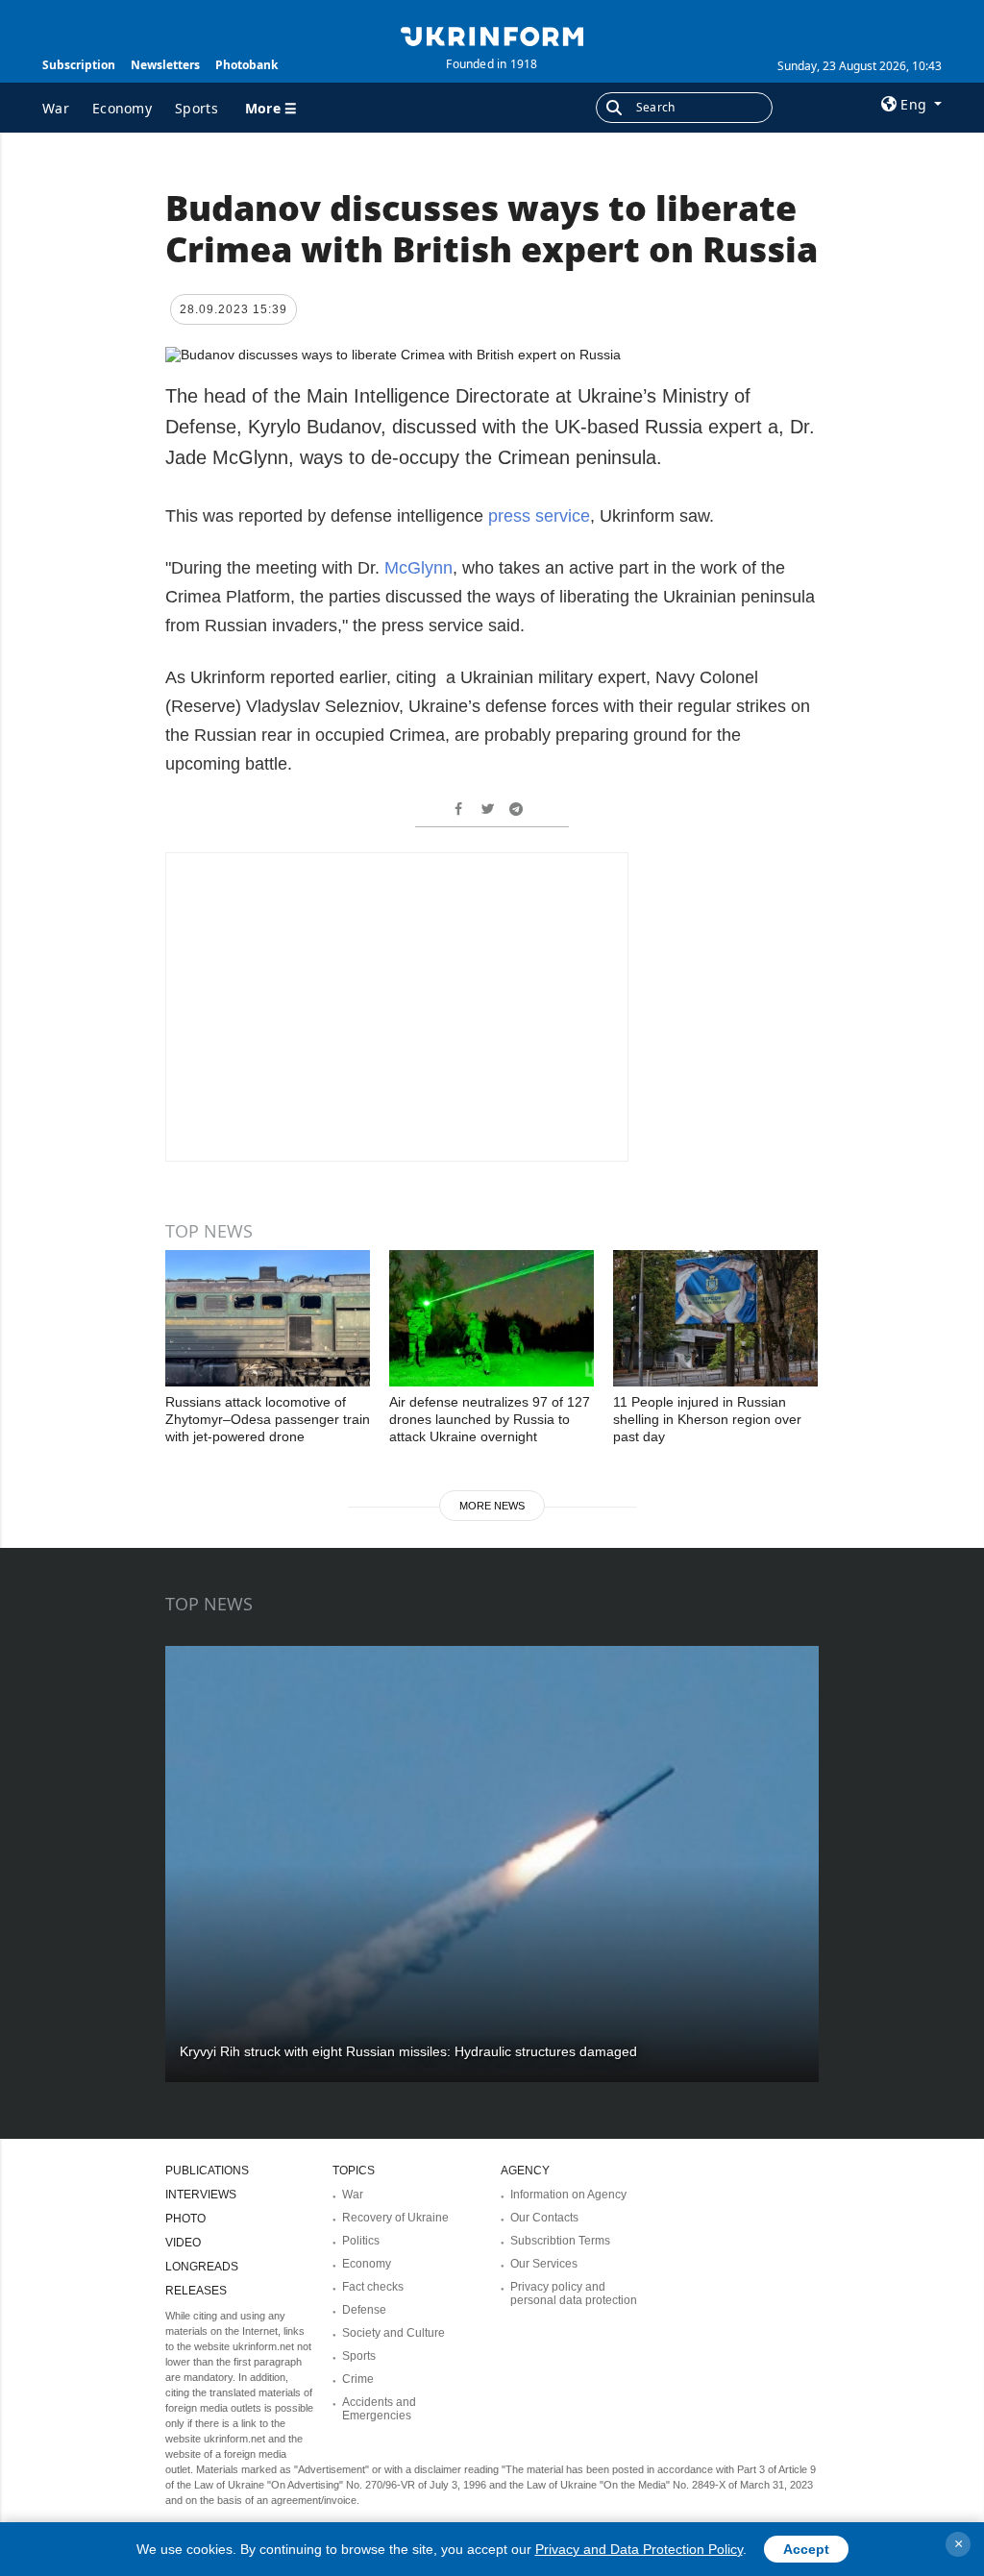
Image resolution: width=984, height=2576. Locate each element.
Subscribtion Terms (560, 2241)
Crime (358, 2379)
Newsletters (165, 65)
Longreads (202, 2267)
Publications (207, 2171)
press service (537, 516)
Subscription (79, 65)
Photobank (246, 65)
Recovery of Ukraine (395, 2218)
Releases (196, 2291)
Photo (185, 2219)
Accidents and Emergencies (379, 2409)
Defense (364, 2310)
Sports (197, 108)
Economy (122, 108)
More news (492, 1506)
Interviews (201, 2195)
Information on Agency (568, 2195)
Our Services (544, 2264)
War (56, 108)
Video (183, 2243)
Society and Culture (394, 2333)
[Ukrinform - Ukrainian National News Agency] (492, 35)
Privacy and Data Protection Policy (639, 2549)
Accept (806, 2549)
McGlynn (418, 568)
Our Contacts (544, 2218)
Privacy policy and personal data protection (574, 2294)
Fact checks (373, 2287)
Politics (361, 2241)
